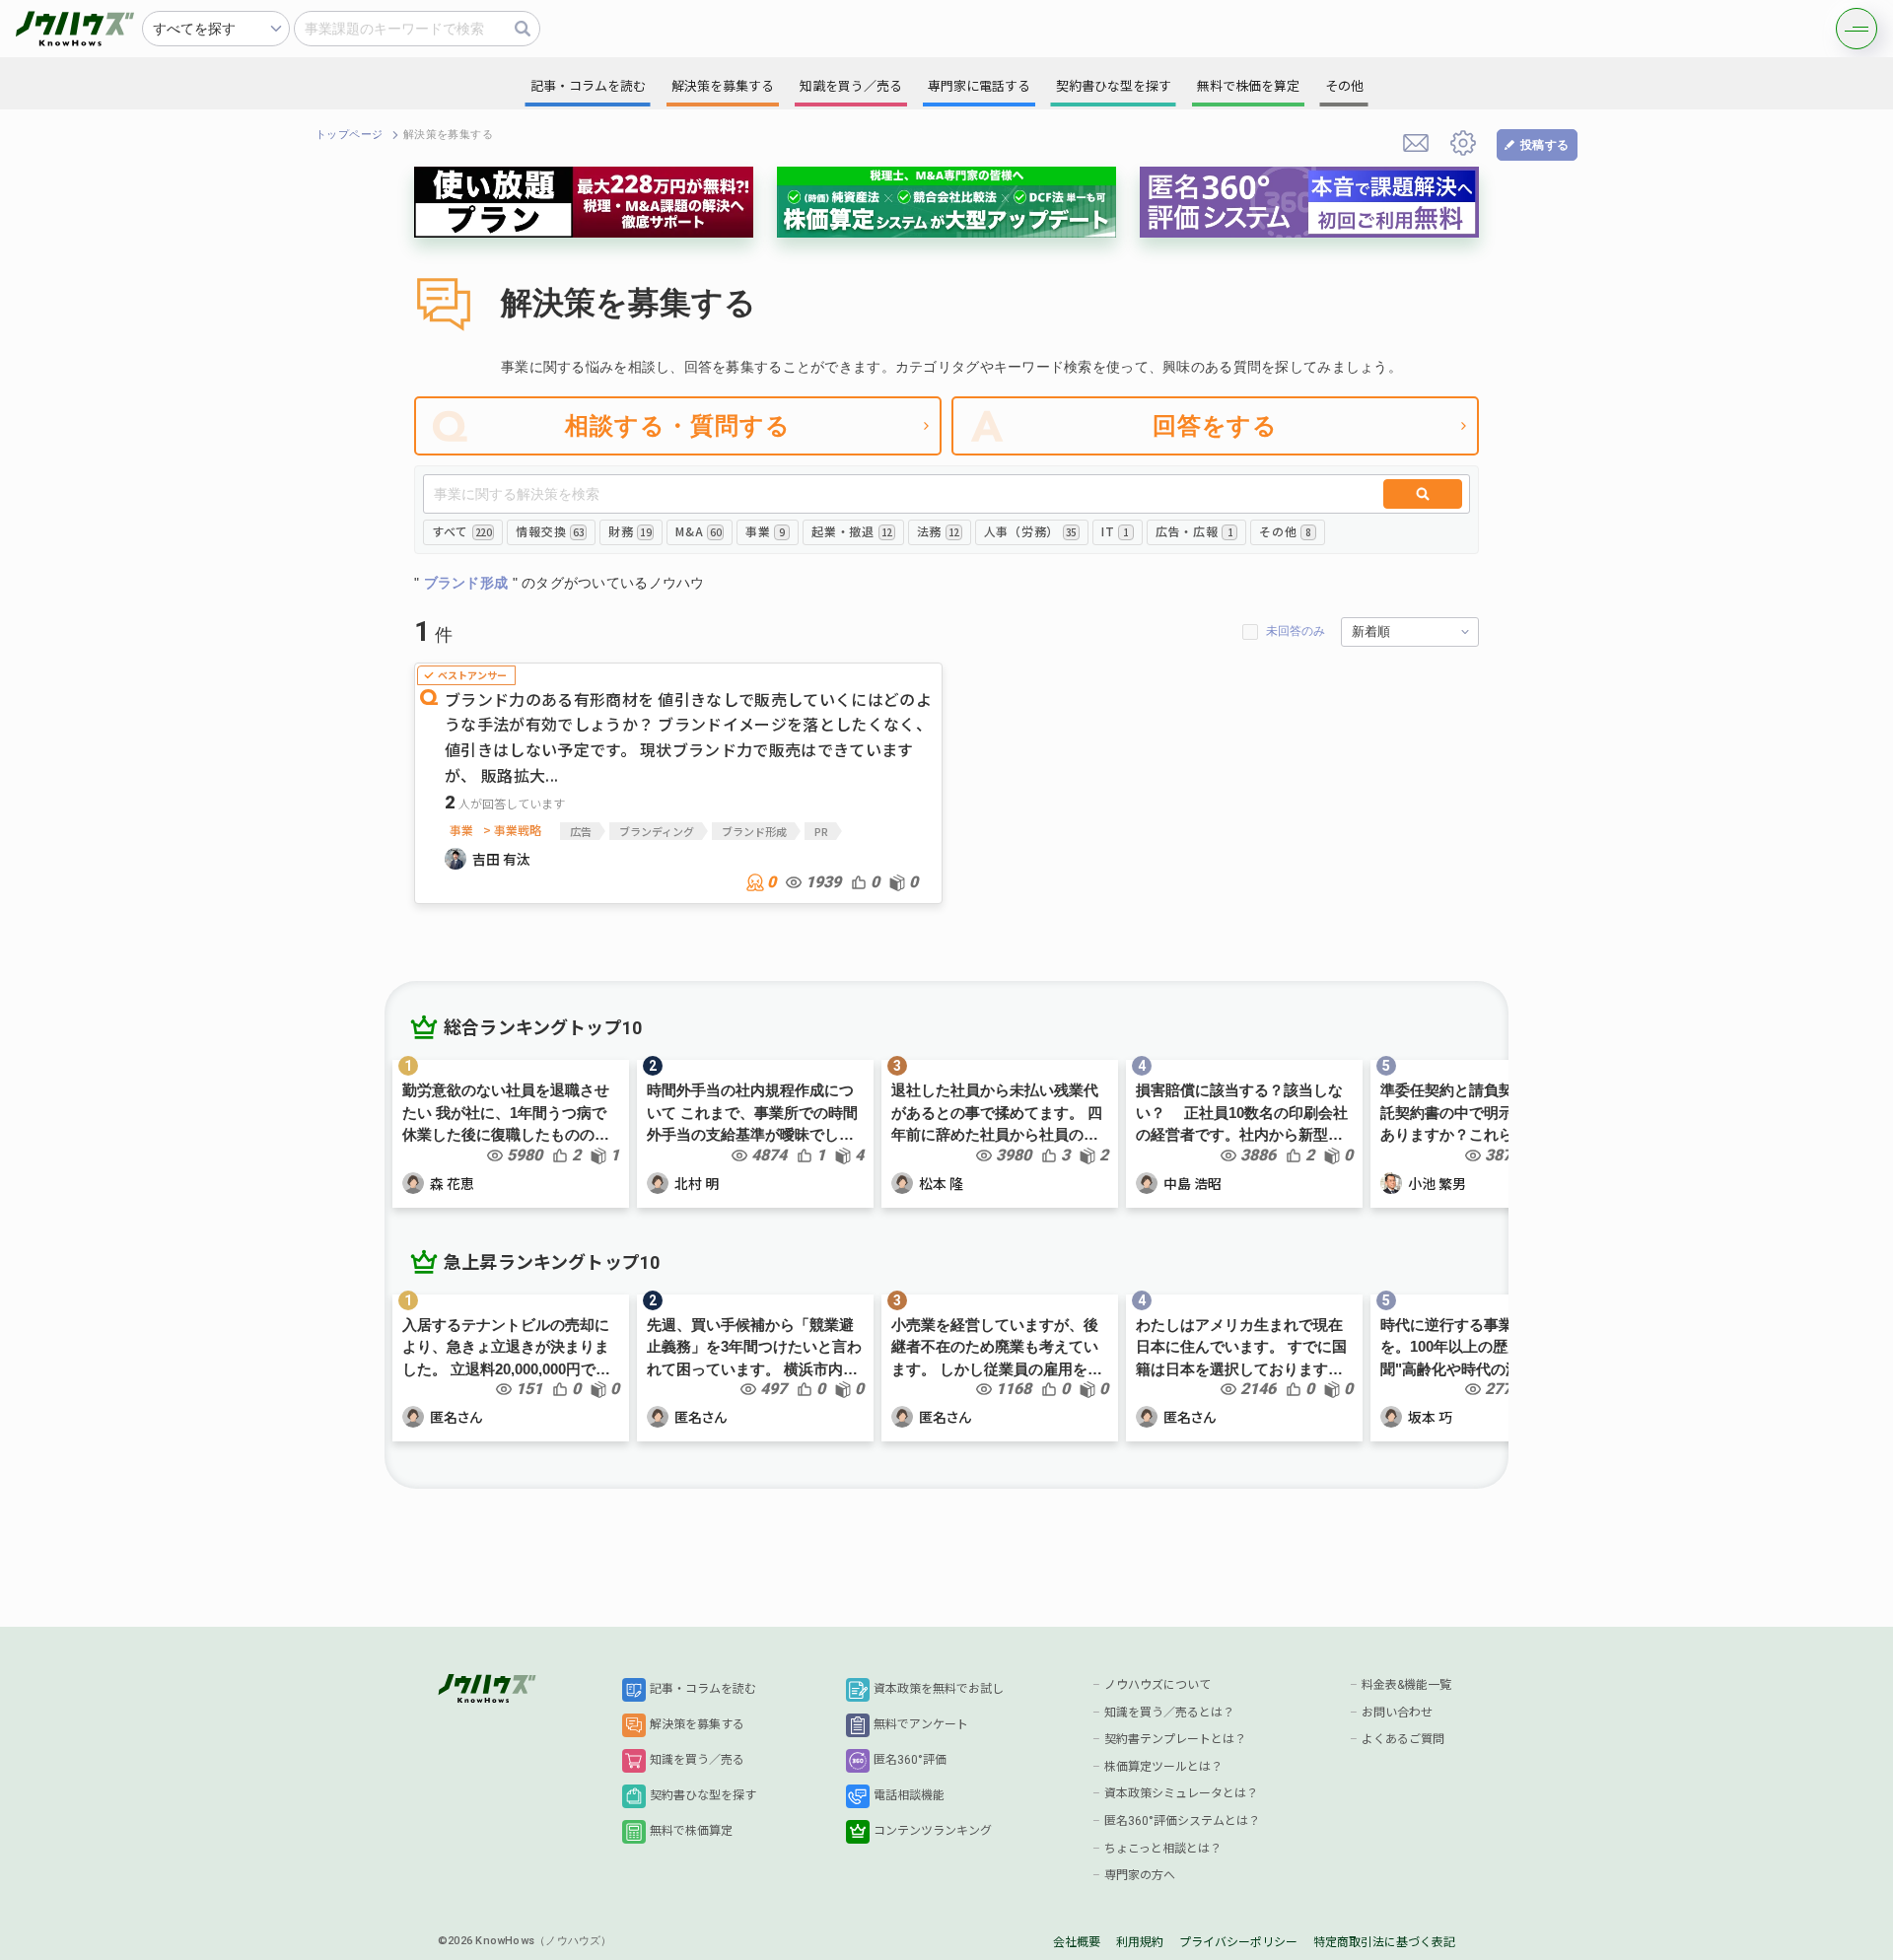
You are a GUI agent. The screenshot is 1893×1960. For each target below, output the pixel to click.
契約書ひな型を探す (703, 1795)
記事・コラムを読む (703, 1689)
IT (1115, 531)
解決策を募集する (697, 1724)
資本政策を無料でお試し (939, 1689)
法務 (938, 531)
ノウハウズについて (1157, 1685)
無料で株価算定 (691, 1831)
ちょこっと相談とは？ (1163, 1849)
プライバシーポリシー (1238, 1942)
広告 (581, 831)
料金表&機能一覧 (1406, 1685)
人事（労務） (1030, 531)
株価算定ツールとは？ (1163, 1767)
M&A (698, 531)
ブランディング (657, 831)
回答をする (1216, 425)
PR (821, 831)
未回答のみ (1296, 631)
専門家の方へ (1140, 1875)
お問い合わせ (1397, 1713)
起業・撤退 (851, 531)
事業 (765, 531)
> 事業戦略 (512, 830)
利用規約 (1140, 1942)
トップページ (350, 135)
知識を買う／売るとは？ (1169, 1713)
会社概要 (1077, 1942)
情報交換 (550, 531)
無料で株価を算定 (1248, 86)
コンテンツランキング (933, 1831)
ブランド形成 (754, 831)
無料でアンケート (921, 1724)
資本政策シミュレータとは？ (1181, 1793)
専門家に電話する (979, 86)
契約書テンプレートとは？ (1175, 1739)
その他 (1285, 531)
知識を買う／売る (697, 1760)
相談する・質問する (678, 425)
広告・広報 (1194, 531)
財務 (630, 531)
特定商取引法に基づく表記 (1384, 1942)
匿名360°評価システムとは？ (1182, 1821)
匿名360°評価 (910, 1760)
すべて (461, 531)
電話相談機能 (909, 1795)
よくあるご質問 (1403, 1739)
